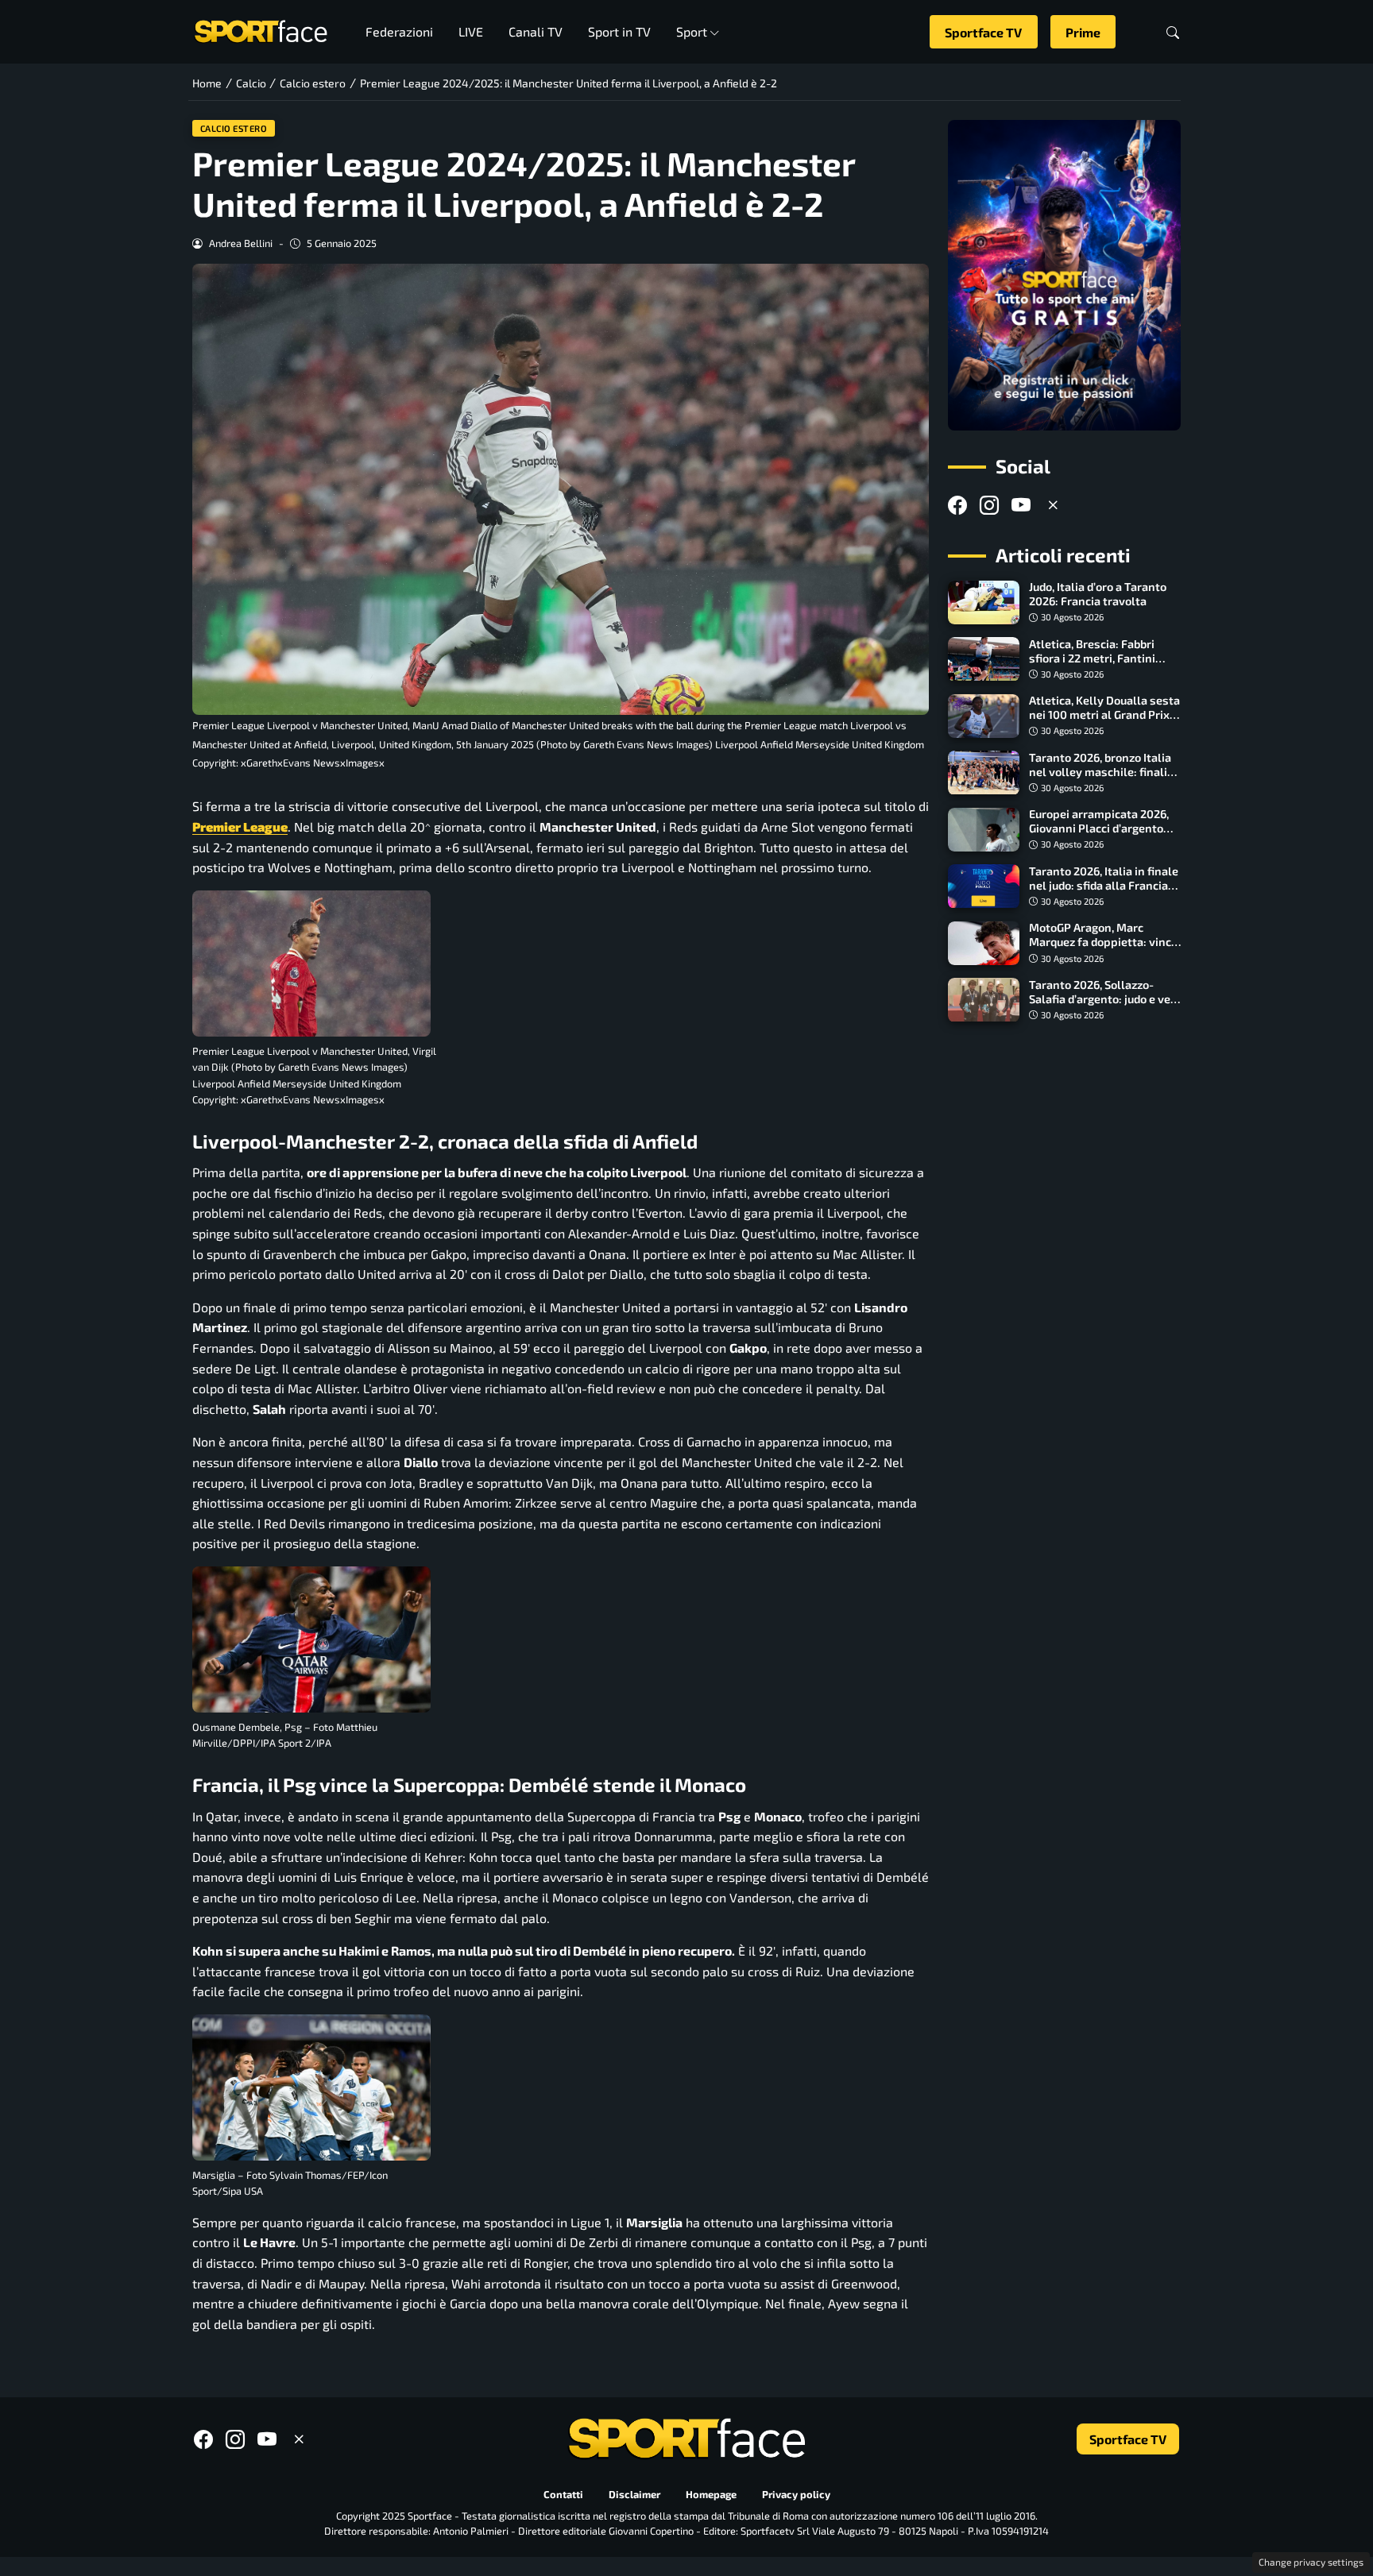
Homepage (711, 2495)
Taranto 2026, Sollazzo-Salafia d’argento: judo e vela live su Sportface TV (1105, 999)
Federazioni (399, 31)
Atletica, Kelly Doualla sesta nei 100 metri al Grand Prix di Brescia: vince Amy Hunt (1104, 715)
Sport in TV (619, 31)
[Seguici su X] (1053, 506)
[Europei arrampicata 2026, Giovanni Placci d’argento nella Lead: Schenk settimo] (984, 830)
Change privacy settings (1311, 2562)
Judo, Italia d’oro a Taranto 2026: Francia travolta (1098, 595)
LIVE (471, 31)
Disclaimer (634, 2495)
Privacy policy (796, 2495)
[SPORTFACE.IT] (261, 30)
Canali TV (536, 31)
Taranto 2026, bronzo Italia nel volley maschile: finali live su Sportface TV (1100, 772)
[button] (1173, 32)
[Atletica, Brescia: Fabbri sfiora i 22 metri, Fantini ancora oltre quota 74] (984, 659)
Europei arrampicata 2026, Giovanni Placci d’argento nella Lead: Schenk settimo (1101, 829)
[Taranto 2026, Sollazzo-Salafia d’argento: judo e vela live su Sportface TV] (984, 1000)
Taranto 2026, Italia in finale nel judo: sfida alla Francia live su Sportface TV (1104, 885)
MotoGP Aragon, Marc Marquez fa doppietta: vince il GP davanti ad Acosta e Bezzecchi (1103, 950)
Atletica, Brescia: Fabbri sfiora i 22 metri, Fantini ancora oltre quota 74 (1092, 658)
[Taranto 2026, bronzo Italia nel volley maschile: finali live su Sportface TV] (984, 773)
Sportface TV (983, 32)
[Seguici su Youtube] (1021, 506)
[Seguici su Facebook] (957, 506)
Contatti (563, 2495)
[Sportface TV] (1064, 275)
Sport (692, 31)
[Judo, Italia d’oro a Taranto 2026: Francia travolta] (984, 603)
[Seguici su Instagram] (989, 506)
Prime (1083, 32)
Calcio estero (234, 128)
